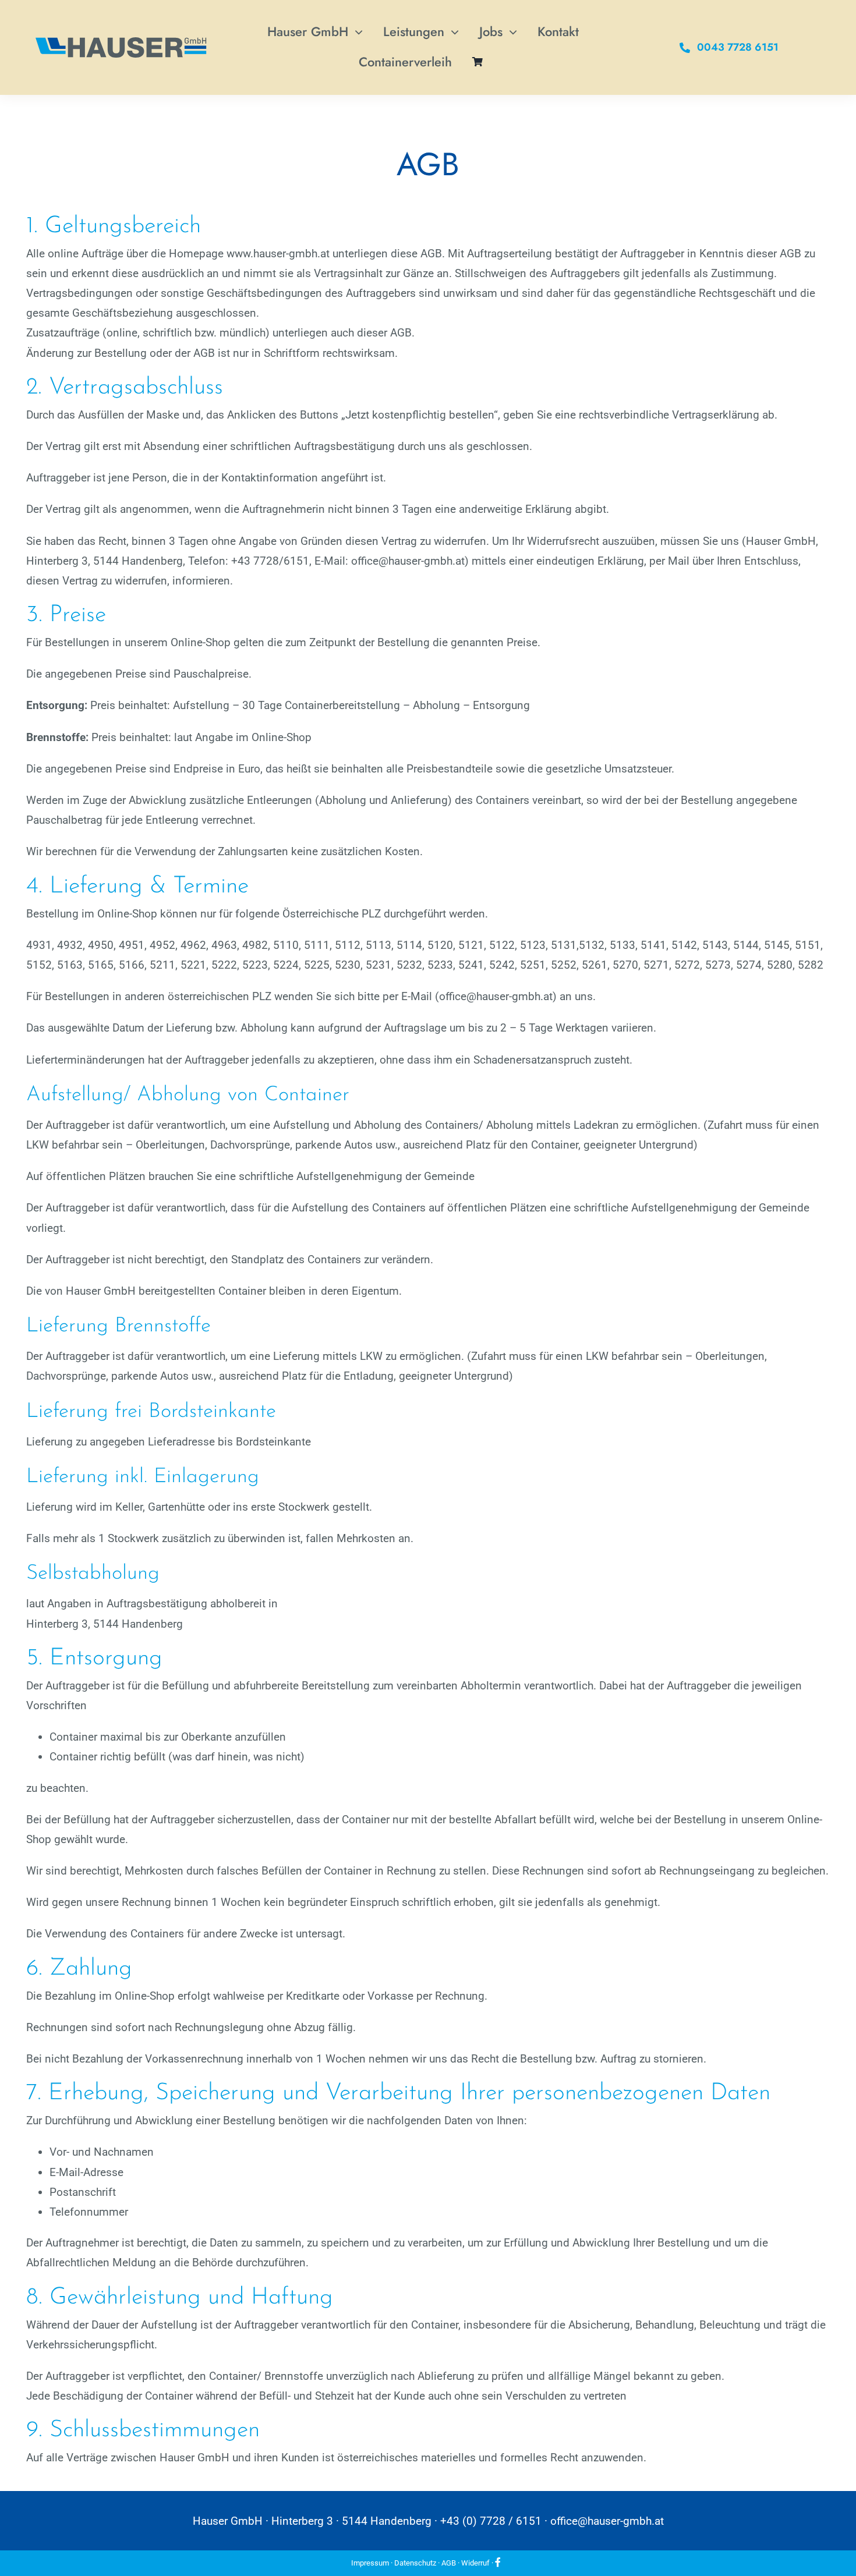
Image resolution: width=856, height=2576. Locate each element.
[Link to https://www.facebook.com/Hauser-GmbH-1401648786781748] (498, 2562)
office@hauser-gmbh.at (607, 2521)
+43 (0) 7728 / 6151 (491, 2521)
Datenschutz (415, 2563)
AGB (449, 2563)
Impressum (370, 2563)
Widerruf (475, 2563)
